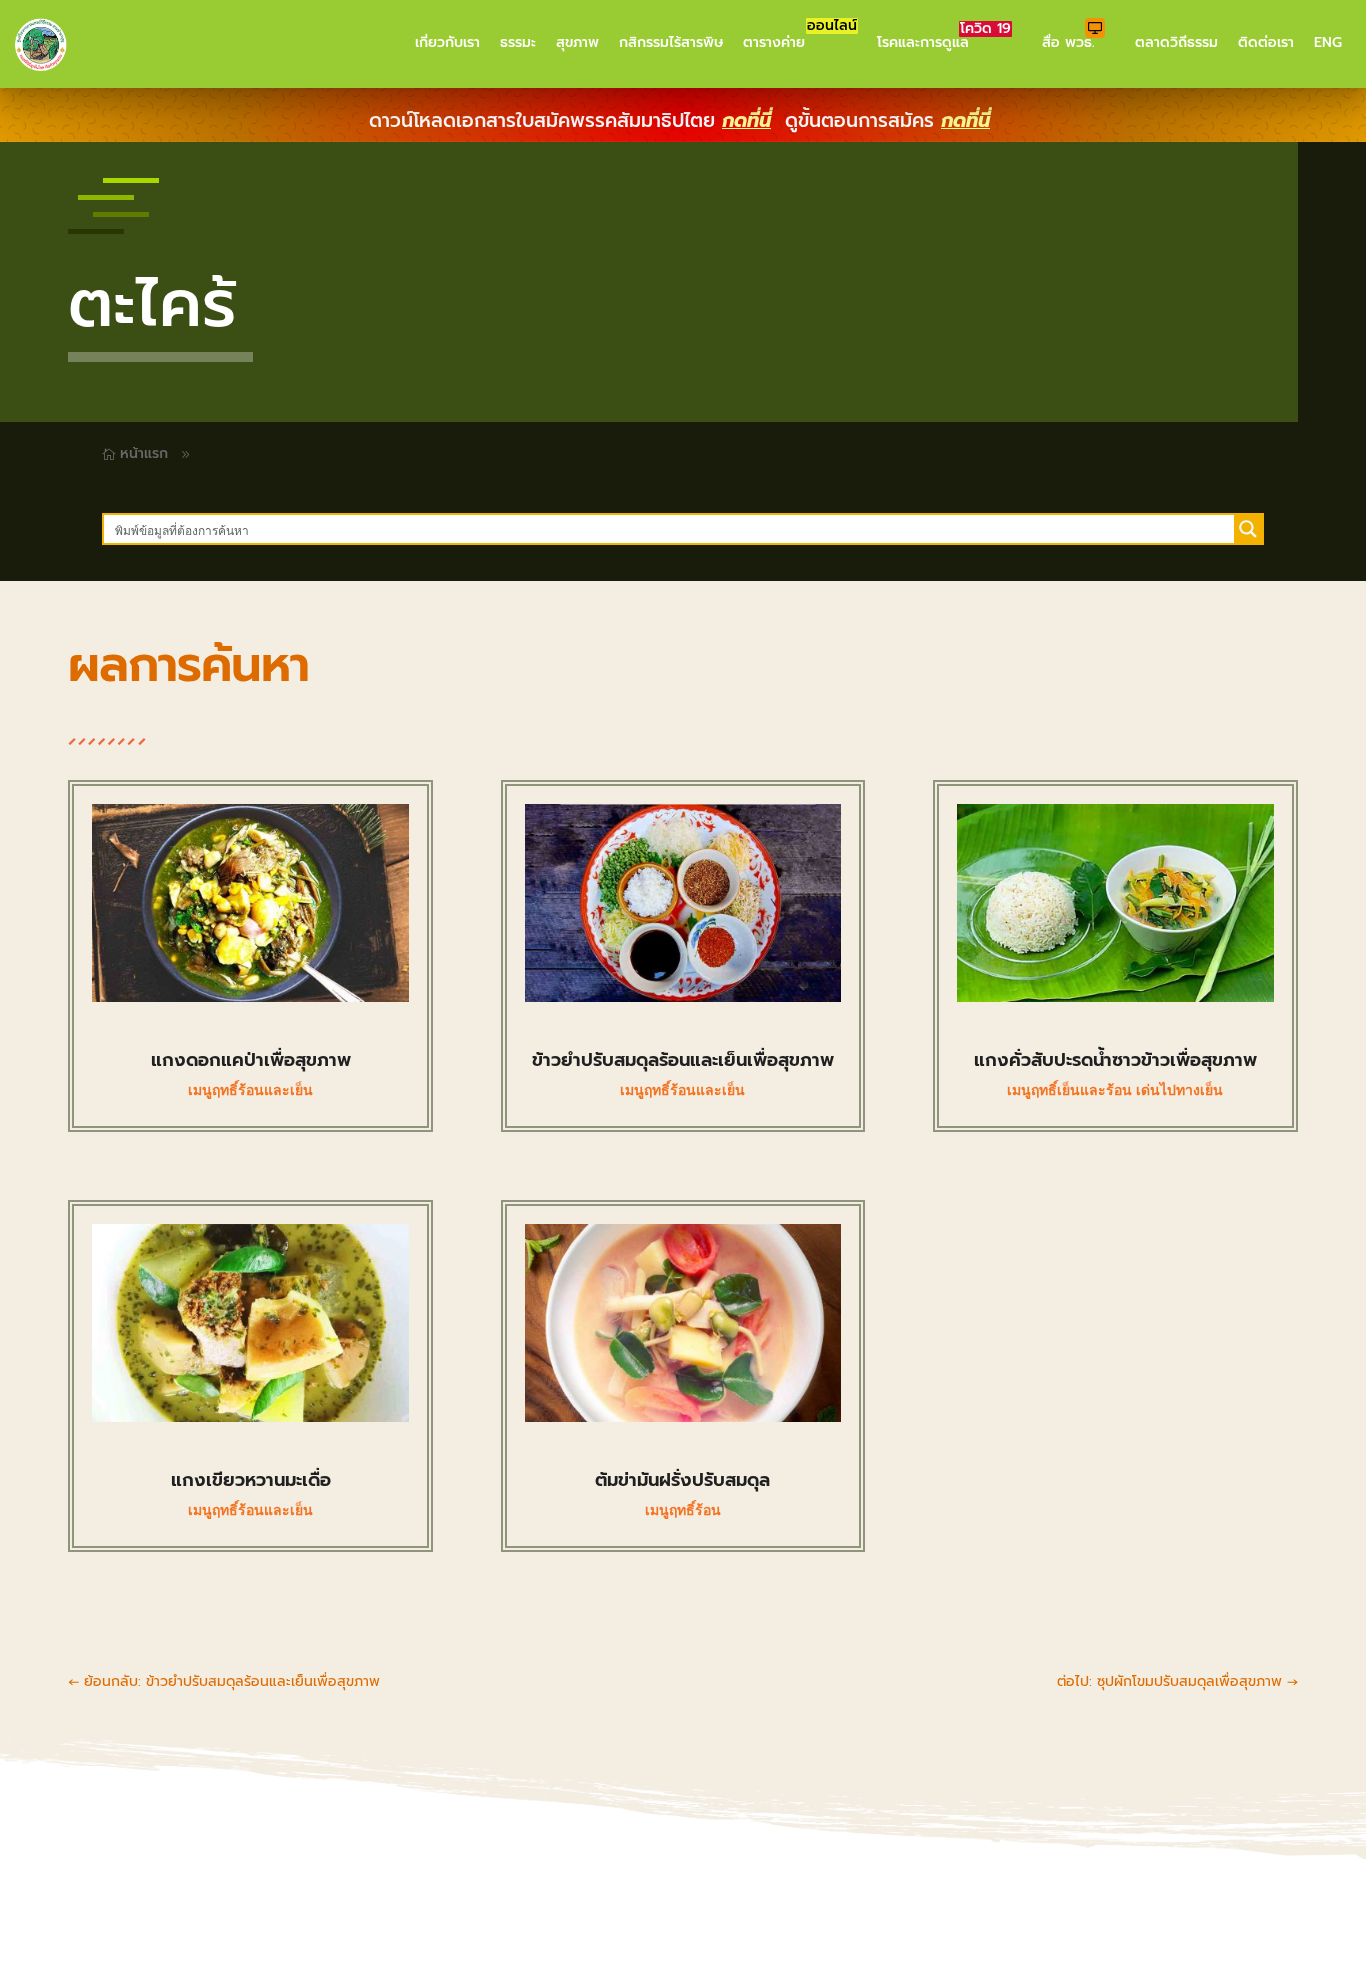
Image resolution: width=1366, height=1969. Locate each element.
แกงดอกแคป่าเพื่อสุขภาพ (251, 1060)
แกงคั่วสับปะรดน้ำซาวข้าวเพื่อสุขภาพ (1115, 1060)
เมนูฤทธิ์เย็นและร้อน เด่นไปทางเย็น (1115, 1090)
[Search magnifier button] (1248, 529)
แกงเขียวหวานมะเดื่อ (251, 1480)
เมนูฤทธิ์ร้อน (683, 1510)
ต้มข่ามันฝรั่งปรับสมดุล (682, 1480)
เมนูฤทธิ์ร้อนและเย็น (250, 1090)
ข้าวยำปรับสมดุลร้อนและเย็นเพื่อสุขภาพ (683, 1060)
